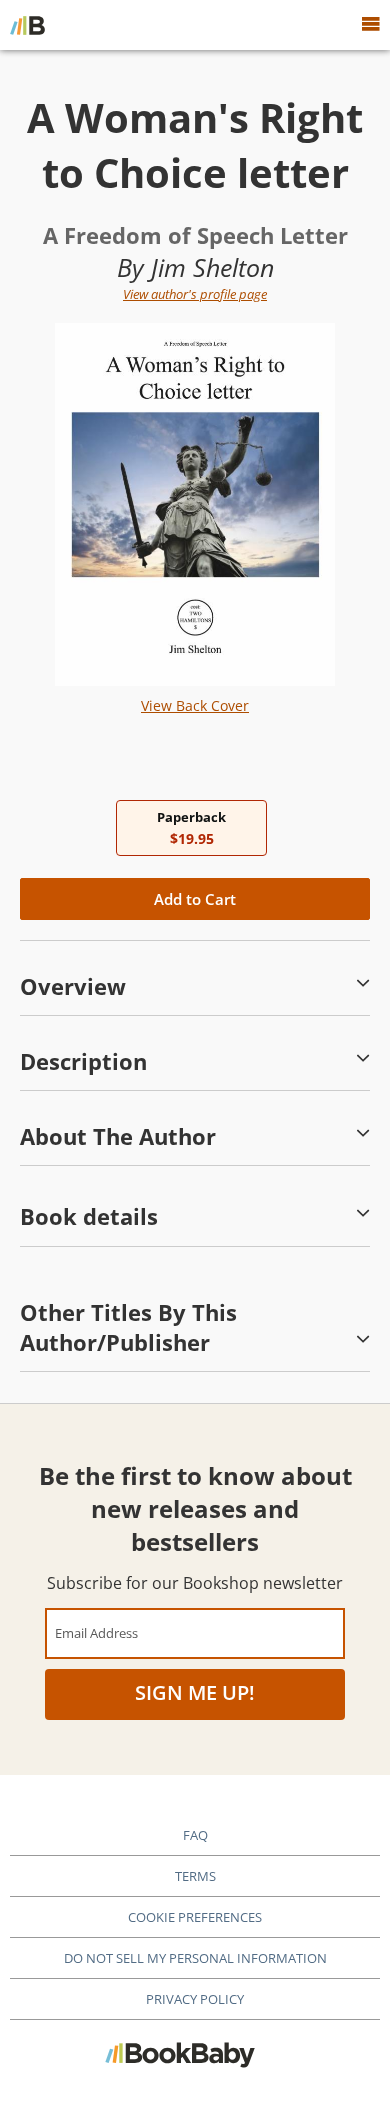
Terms (195, 1876)
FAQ (195, 1835)
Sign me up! (195, 1692)
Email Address (96, 1632)
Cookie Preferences (195, 1917)
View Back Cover (195, 705)
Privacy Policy (195, 1999)
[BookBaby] (27, 25)
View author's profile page (195, 294)
